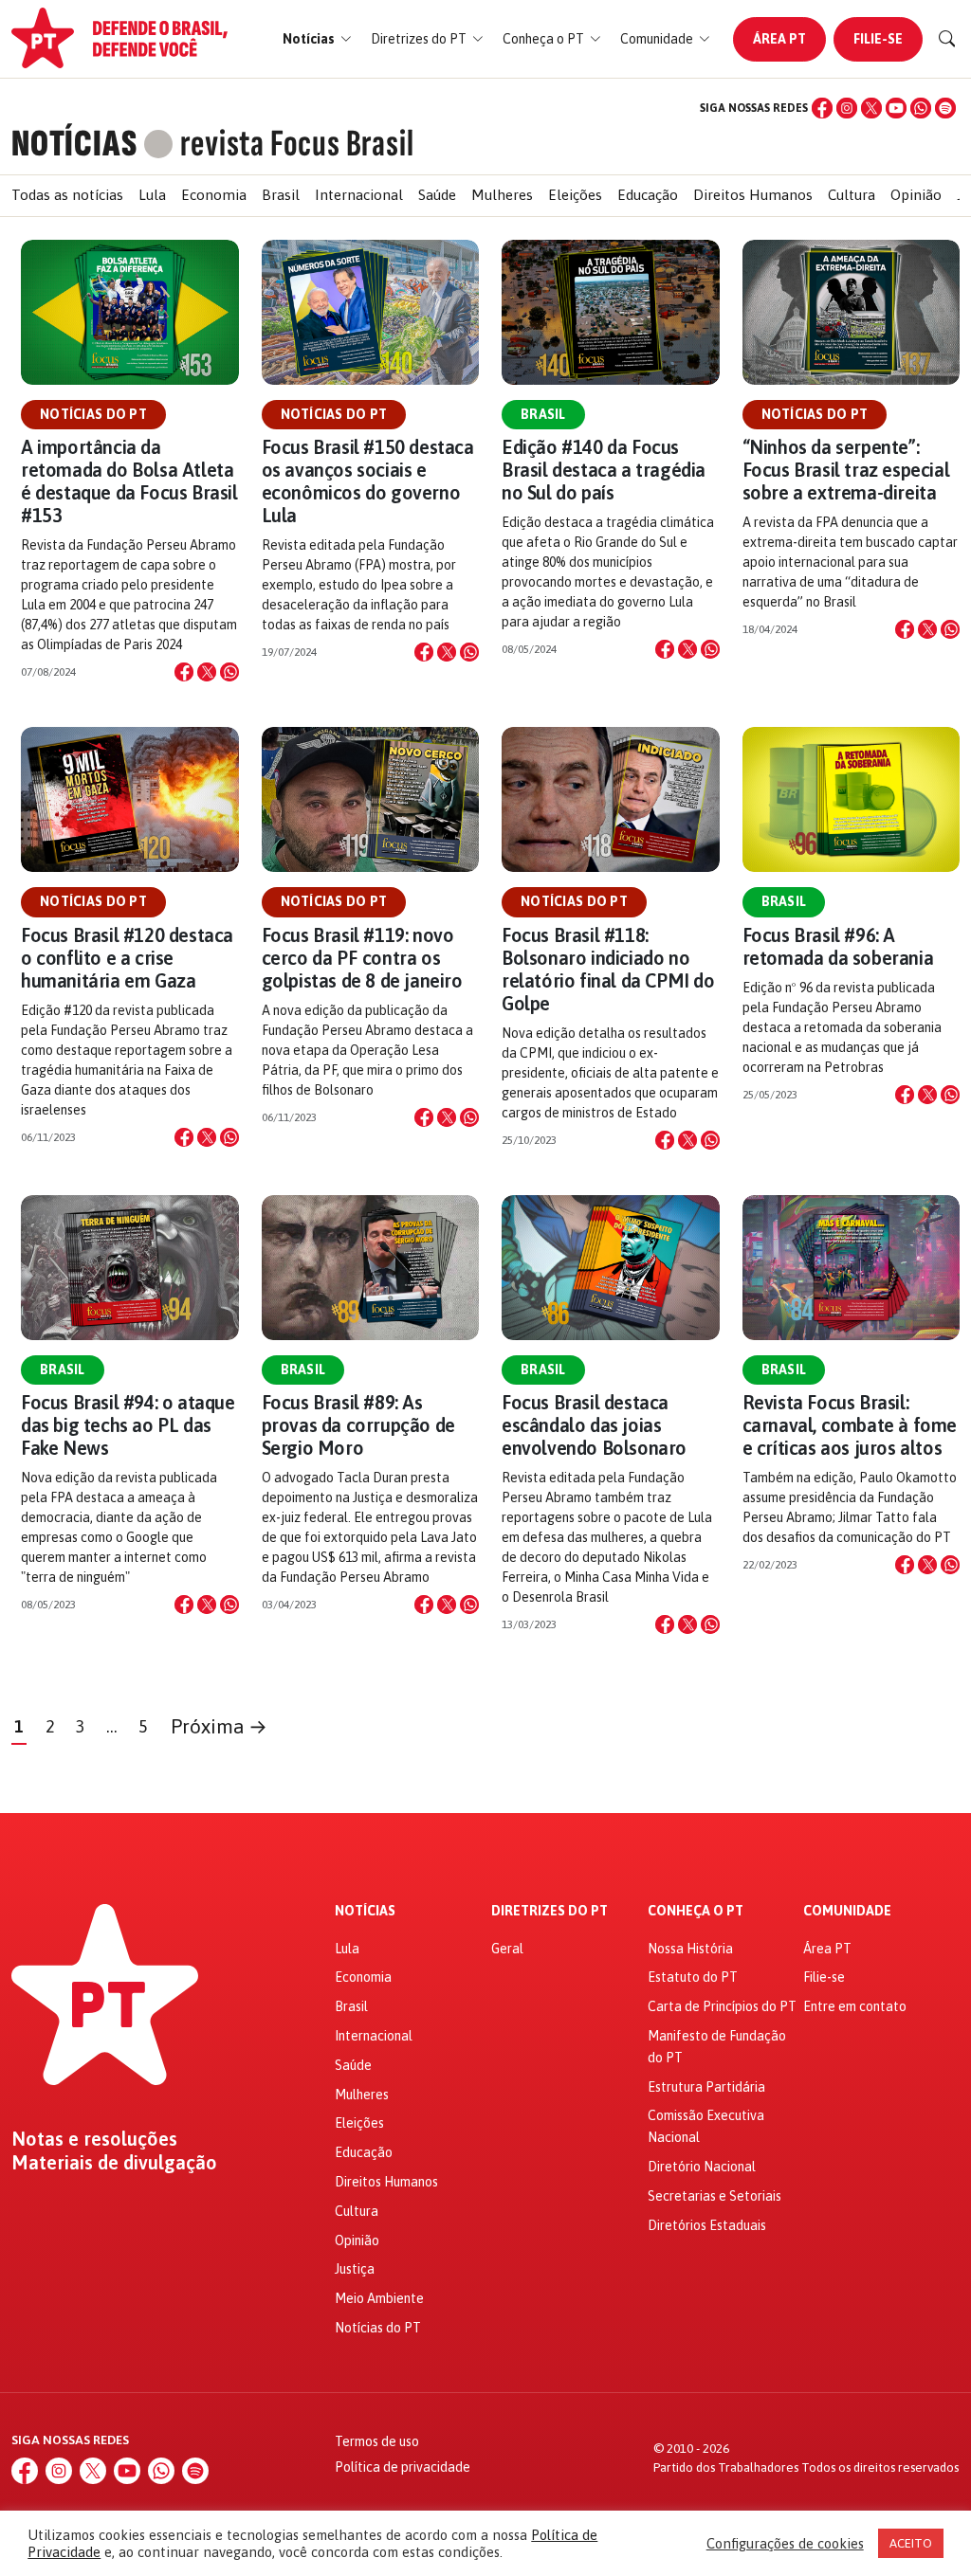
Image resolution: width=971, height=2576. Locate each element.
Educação (648, 195)
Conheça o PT (696, 1911)
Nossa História (690, 1949)
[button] (317, 39)
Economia (214, 195)
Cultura (852, 195)
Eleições (575, 195)
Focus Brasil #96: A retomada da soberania (838, 946)
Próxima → (219, 1726)
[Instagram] (847, 108)
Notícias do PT (93, 414)
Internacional (359, 195)
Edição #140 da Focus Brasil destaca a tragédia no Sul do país (604, 470)
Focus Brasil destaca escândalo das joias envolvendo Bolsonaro (594, 1425)
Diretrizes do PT (550, 1911)
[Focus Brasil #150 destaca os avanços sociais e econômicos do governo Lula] (371, 312)
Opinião (916, 195)
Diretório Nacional (702, 2167)
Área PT (779, 39)
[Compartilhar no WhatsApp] (229, 672)
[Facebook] (822, 108)
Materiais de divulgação (114, 2163)
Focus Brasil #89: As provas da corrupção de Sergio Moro (358, 1425)
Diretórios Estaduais (707, 2225)
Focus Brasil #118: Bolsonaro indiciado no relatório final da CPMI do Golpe (608, 969)
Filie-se (878, 39)
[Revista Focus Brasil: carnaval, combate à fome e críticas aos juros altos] (852, 1268)
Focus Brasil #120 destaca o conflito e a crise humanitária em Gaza (127, 958)
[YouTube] (896, 108)
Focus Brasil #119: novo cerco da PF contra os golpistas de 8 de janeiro (362, 958)
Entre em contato (855, 2006)
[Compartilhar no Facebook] (184, 672)
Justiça (355, 2269)
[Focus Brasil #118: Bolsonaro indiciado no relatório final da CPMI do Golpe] (611, 799)
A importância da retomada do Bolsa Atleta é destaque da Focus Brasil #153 (129, 481)
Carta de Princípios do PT (722, 2006)
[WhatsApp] (921, 108)
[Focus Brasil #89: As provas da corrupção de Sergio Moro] (371, 1268)
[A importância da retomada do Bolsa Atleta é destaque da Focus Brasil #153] (130, 312)
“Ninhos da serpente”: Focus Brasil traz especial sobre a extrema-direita (846, 470)
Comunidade (847, 1911)
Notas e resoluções (94, 2139)
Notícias (365, 1911)
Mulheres (502, 195)
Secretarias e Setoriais (715, 2196)
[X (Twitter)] (871, 108)
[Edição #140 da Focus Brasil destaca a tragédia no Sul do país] (611, 312)
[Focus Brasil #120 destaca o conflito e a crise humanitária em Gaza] (130, 799)
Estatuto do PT (693, 1977)
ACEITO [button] (911, 2543)
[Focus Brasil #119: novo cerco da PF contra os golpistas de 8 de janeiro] (371, 799)
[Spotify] (945, 108)
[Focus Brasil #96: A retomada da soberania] (852, 799)
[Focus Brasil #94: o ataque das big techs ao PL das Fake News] (130, 1268)
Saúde (437, 195)
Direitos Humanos (753, 195)
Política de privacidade (403, 2467)
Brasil (281, 195)
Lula (152, 195)
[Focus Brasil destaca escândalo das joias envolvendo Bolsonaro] (611, 1268)
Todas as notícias (67, 195)
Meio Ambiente (379, 2298)
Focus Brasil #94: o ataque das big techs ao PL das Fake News (128, 1425)
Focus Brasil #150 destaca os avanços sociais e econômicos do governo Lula (368, 481)
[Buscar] (947, 39)
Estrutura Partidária (706, 2087)
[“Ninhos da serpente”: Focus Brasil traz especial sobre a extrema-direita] (852, 312)
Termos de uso (377, 2441)
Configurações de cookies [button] (785, 2543)
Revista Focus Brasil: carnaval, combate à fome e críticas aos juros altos (850, 1425)
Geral (507, 1949)
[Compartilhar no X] (207, 672)
